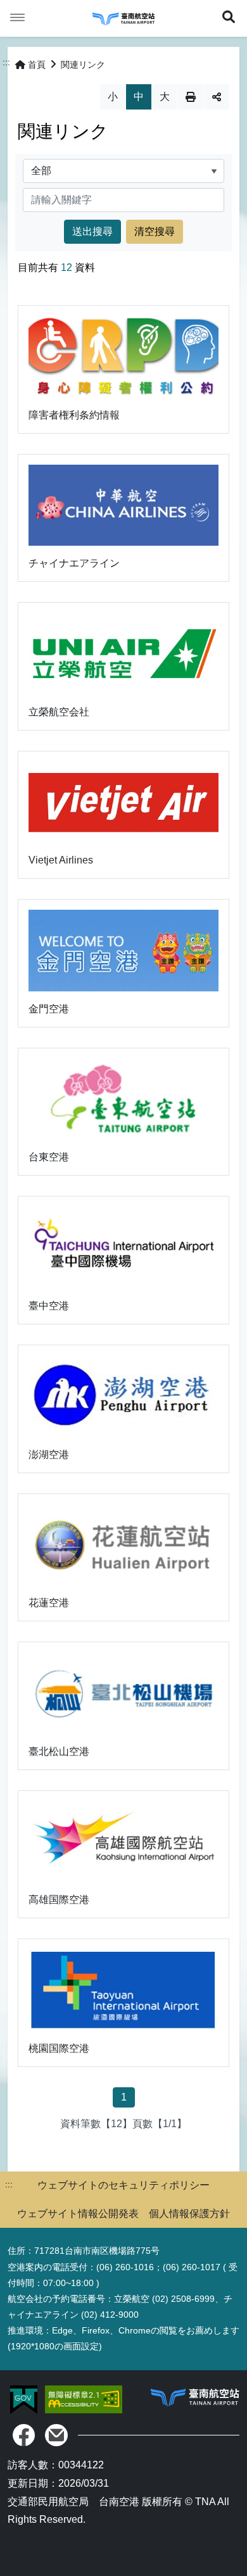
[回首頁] (123, 18)
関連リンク (83, 65)
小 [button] (113, 97)
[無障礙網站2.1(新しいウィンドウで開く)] (84, 2398)
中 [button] (139, 97)
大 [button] (165, 97)
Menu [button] (18, 18)
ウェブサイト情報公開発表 (78, 2214)
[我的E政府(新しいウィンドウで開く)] (25, 2398)
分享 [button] (217, 97)
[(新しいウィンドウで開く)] (24, 2435)
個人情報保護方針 (189, 2214)
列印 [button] (191, 97)
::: (6, 62)
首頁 (37, 65)
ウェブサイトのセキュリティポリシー (123, 2185)
